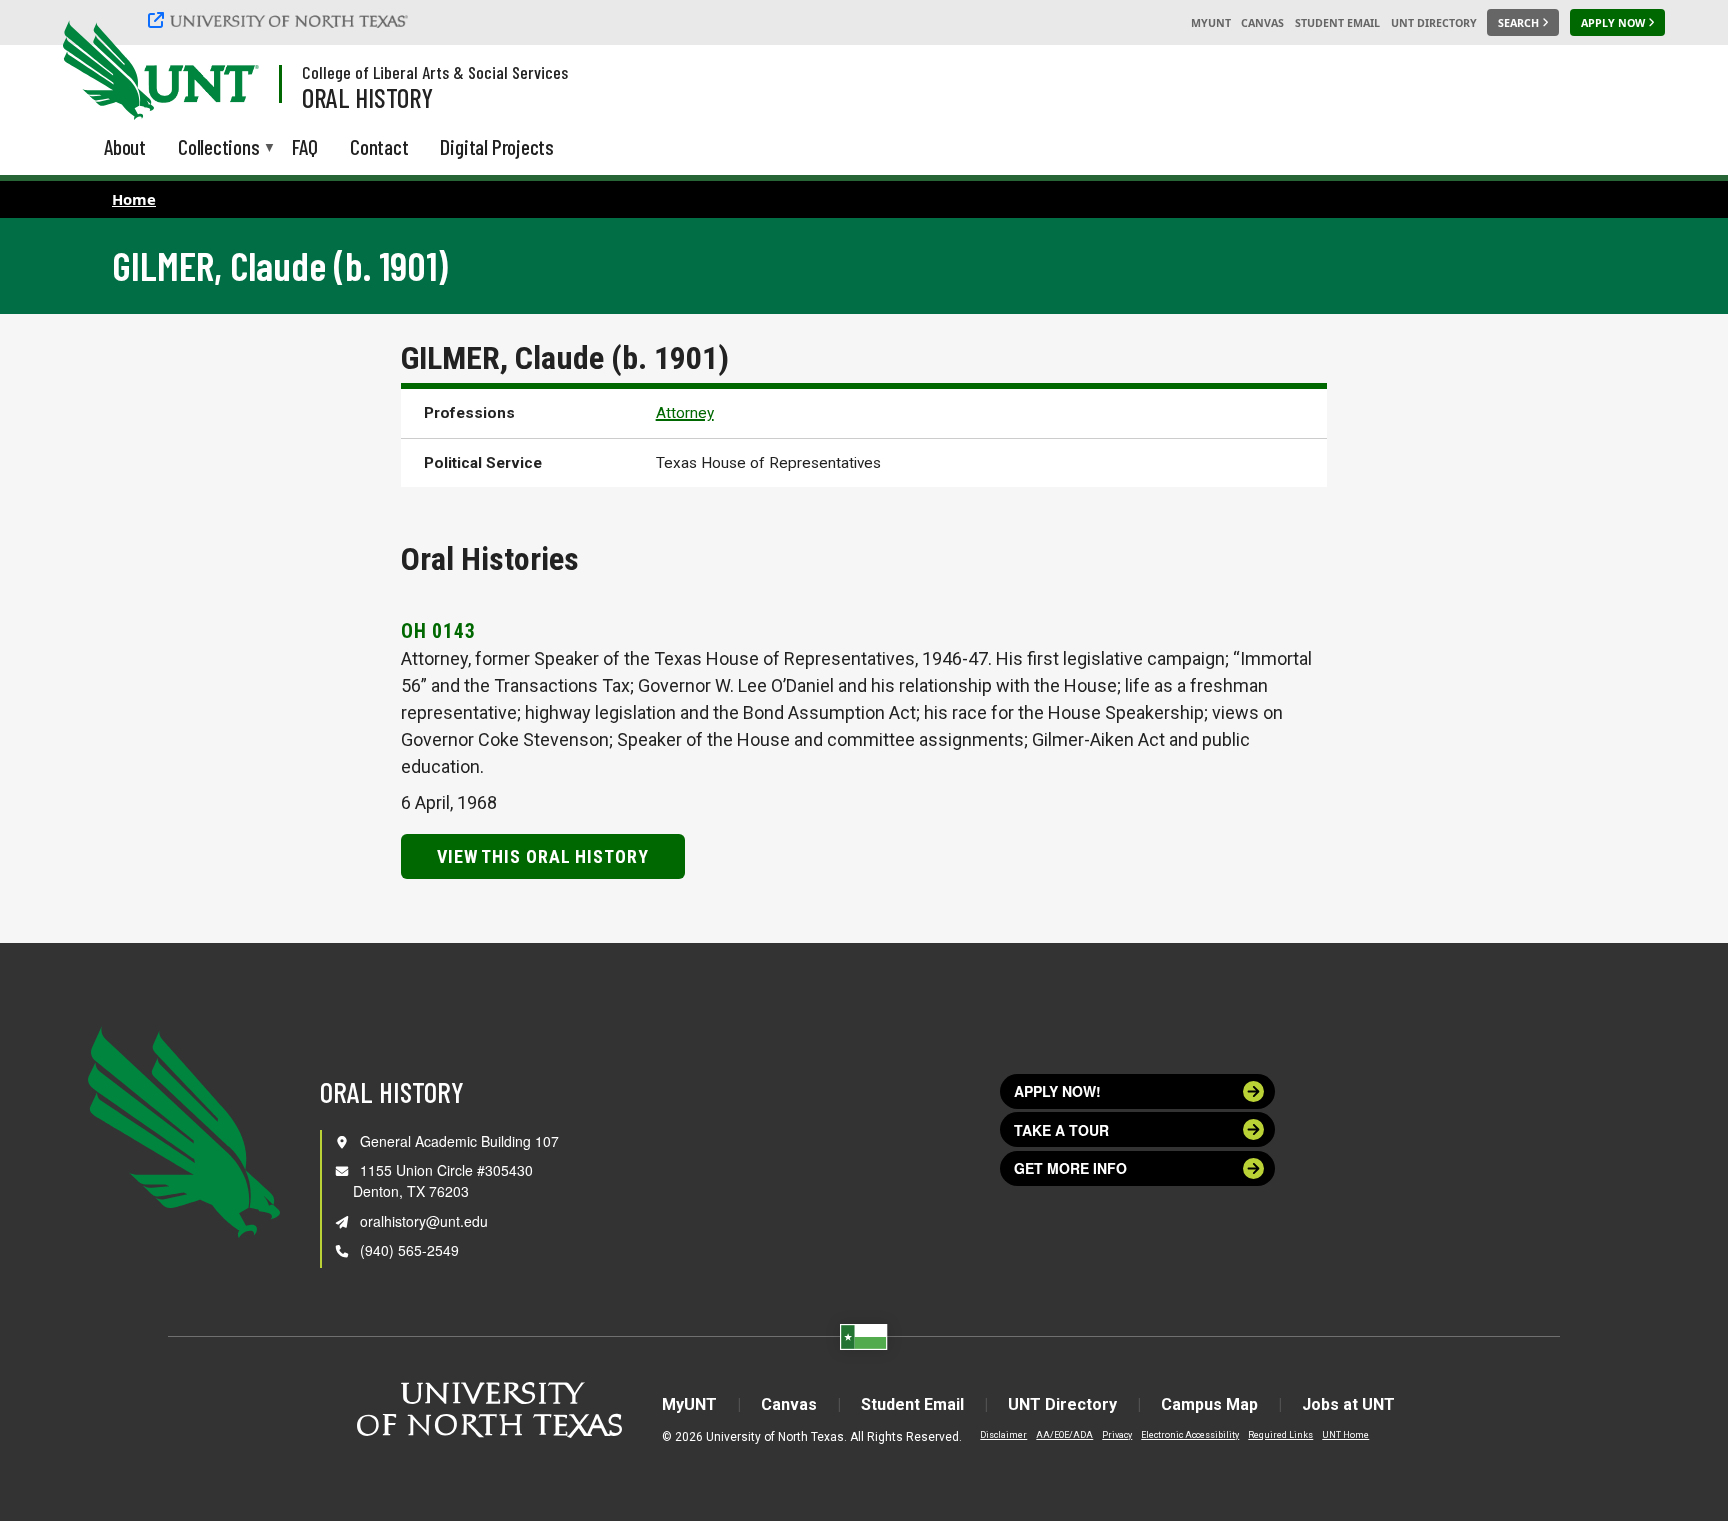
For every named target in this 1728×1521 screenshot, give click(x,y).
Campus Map (1209, 1404)
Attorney (685, 413)
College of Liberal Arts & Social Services (435, 72)
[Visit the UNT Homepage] (228, 72)
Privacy (1117, 1435)
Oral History (367, 97)
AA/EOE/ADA (1064, 1435)
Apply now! (1057, 1091)
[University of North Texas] (281, 20)
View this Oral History (543, 856)
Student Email (1337, 23)
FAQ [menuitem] (305, 146)
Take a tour (1061, 1130)
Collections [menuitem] (219, 148)
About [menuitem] (125, 146)
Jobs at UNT (1348, 1404)
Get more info (1070, 1168)
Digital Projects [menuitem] (497, 146)
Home (134, 199)
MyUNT (1211, 23)
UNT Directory (1434, 23)
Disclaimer (1003, 1435)
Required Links (1280, 1435)
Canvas (1262, 23)
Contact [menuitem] (379, 146)
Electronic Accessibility (1190, 1435)
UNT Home (1345, 1435)
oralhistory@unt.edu (424, 1221)
